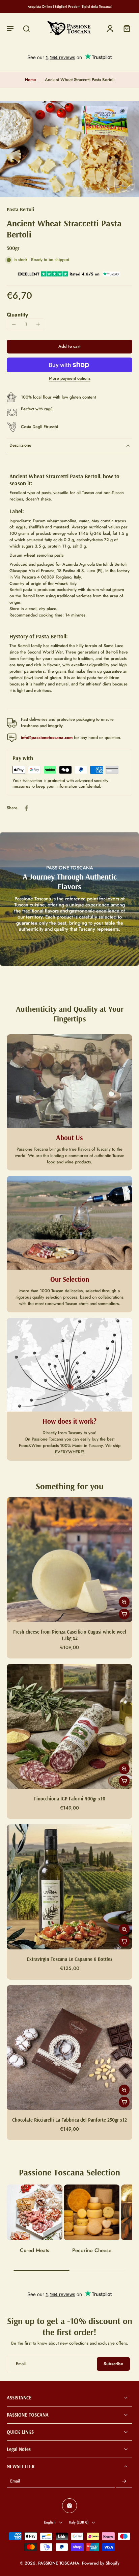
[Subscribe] (124, 2482)
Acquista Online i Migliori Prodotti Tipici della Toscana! (70, 7)
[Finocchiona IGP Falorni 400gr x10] (69, 1726)
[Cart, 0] (125, 28)
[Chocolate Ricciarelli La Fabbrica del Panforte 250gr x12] (69, 2048)
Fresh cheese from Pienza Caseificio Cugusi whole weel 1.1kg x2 (70, 1635)
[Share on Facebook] (26, 808)
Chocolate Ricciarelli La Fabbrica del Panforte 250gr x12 (69, 2120)
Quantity (17, 315)
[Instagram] (69, 2506)
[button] (10, 28)
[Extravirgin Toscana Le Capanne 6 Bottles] (69, 1887)
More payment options (70, 379)
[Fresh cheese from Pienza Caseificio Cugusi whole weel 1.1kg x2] (69, 1560)
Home (31, 80)
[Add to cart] (124, 1614)
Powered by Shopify (101, 2564)
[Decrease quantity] (14, 324)
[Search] (26, 28)
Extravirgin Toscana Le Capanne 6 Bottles (69, 1959)
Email (15, 2482)
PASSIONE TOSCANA (59, 2564)
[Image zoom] (69, 149)
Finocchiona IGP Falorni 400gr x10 (70, 1799)
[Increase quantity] (38, 324)
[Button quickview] (124, 1602)
